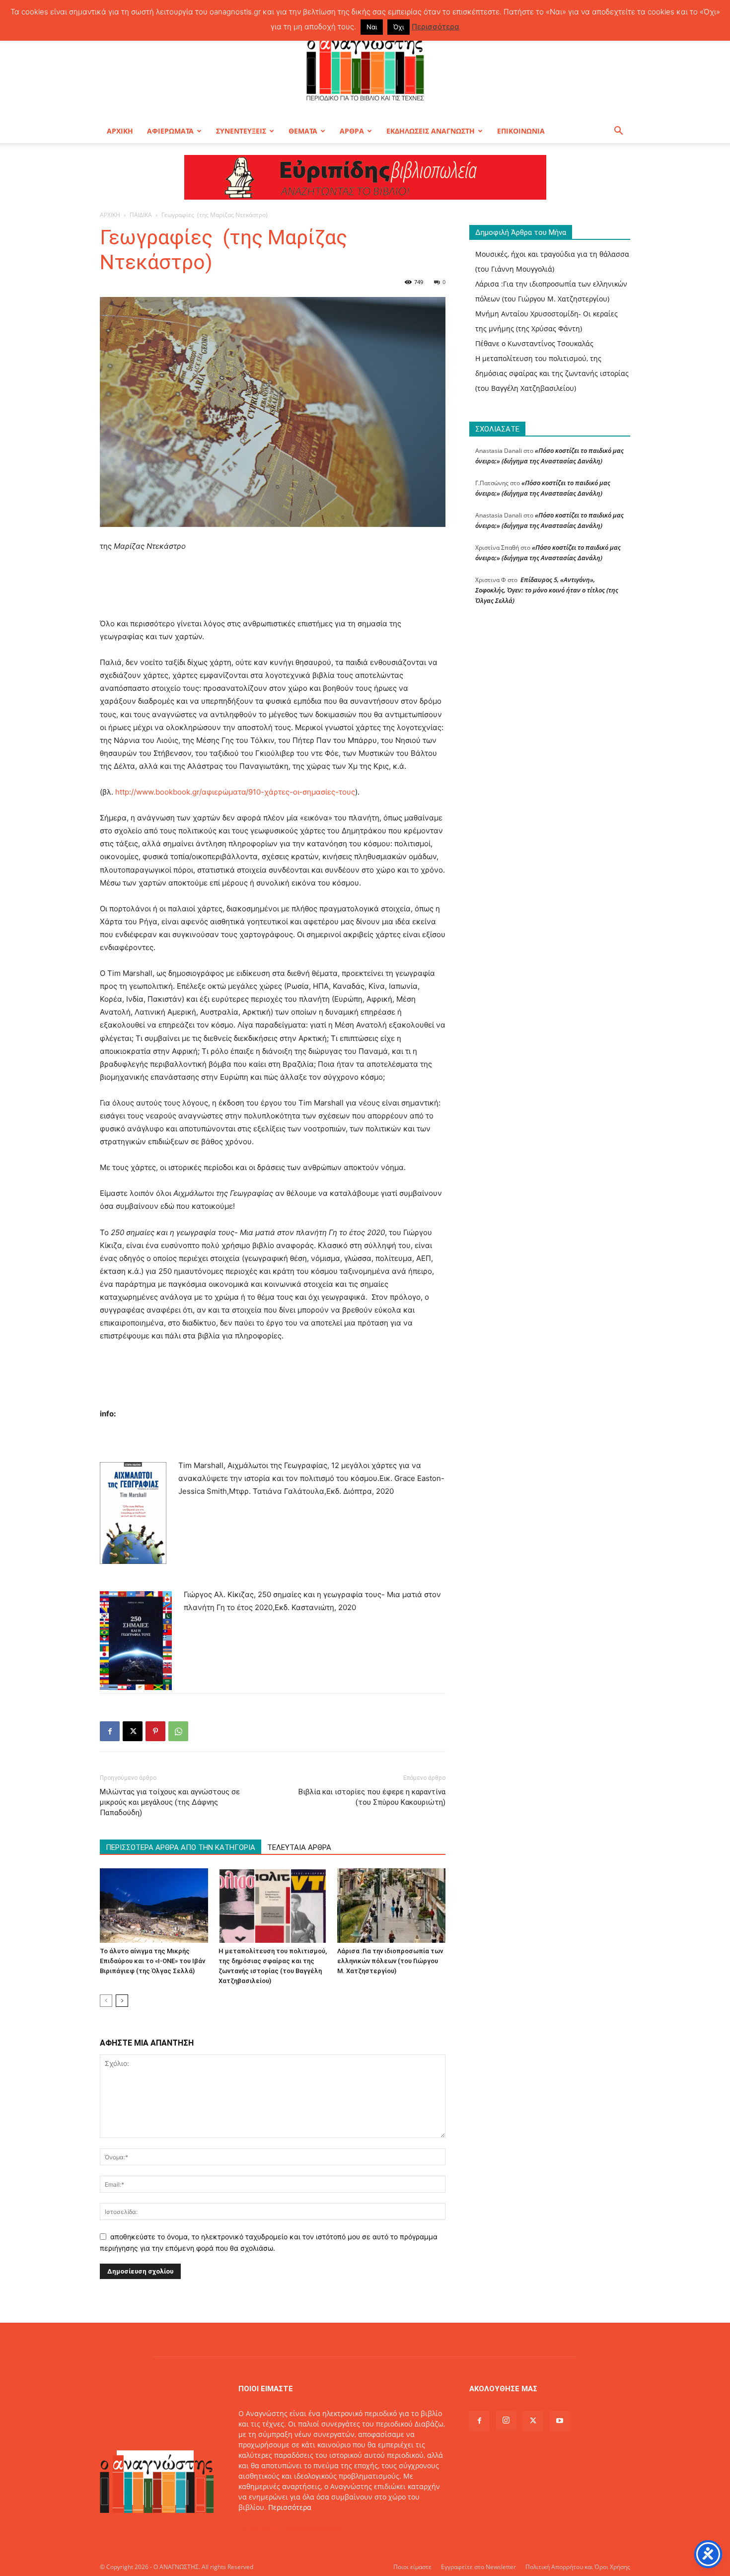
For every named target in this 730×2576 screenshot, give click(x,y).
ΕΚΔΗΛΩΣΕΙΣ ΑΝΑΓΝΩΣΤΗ (431, 131)
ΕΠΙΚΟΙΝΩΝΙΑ (521, 131)
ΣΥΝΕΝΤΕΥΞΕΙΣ (241, 131)
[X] (133, 1731)
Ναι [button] (372, 27)
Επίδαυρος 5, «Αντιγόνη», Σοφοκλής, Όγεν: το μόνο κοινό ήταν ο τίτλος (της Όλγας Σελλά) (547, 590)
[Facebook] (110, 1731)
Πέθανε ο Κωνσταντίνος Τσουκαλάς (534, 343)
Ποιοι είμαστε (412, 2567)
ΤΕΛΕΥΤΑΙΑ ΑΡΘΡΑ (299, 1847)
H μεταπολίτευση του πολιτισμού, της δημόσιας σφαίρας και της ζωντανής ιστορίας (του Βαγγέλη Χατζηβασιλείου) (552, 373)
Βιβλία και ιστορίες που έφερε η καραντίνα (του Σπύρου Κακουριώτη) (372, 1797)
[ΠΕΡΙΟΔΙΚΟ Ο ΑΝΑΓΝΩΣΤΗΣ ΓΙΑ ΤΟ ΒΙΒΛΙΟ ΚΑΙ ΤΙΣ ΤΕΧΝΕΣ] (365, 67)
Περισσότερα (290, 2507)
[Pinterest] (155, 1731)
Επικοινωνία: (261, 2528)
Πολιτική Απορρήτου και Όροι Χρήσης (578, 2567)
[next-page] (122, 2001)
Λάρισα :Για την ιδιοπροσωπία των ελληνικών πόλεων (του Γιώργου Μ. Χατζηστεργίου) (390, 1961)
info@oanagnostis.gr (318, 2528)
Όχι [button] (399, 27)
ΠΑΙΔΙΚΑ (141, 215)
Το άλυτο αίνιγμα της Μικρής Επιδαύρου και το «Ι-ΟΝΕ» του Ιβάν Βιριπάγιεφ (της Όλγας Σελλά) (152, 1961)
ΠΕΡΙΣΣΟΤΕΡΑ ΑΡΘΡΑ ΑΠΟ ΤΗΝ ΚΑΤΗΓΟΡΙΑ (181, 1847)
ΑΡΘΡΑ (352, 131)
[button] (618, 132)
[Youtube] (560, 2421)
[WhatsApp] (178, 1731)
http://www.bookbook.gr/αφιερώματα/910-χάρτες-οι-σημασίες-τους (235, 792)
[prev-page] (106, 2001)
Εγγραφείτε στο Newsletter (478, 2567)
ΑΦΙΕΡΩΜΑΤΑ (170, 131)
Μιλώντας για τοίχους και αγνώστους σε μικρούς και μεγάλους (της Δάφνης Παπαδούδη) (170, 1802)
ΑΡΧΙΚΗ (120, 131)
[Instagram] (506, 2421)
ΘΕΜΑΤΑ (303, 131)
